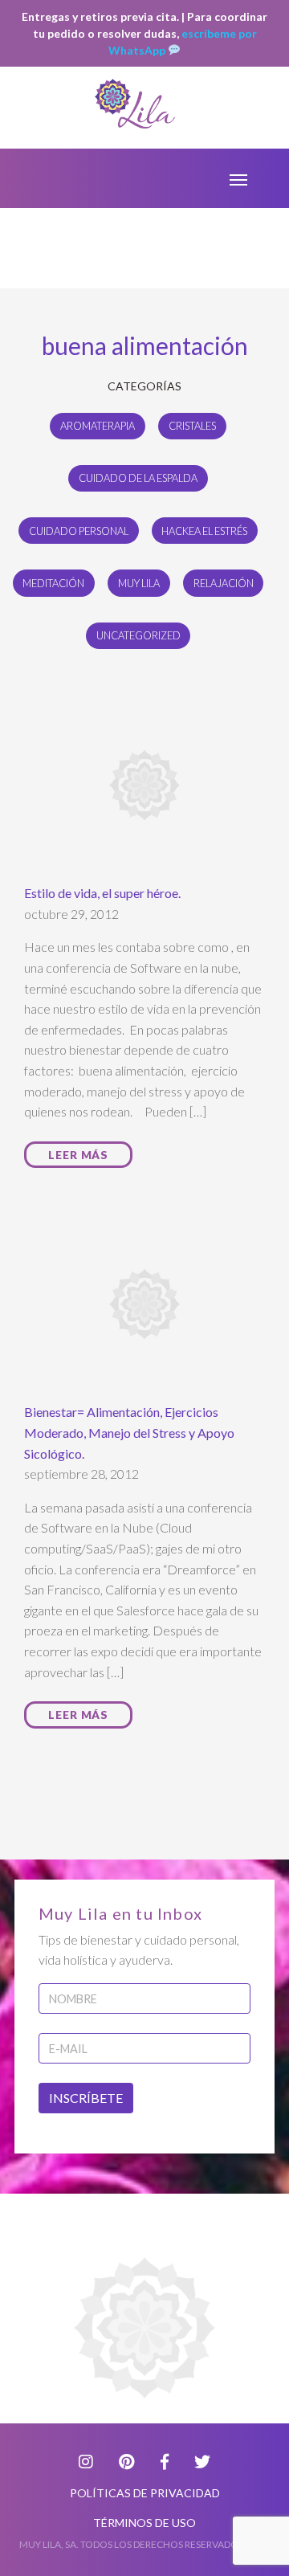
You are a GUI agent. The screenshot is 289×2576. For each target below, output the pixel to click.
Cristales (192, 426)
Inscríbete (86, 2098)
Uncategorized (138, 635)
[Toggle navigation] (238, 178)
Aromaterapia (98, 426)
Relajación (224, 583)
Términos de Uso (144, 2523)
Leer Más (78, 1155)
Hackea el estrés (204, 531)
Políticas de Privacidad (145, 2493)
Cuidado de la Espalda (138, 478)
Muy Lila (139, 583)
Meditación (53, 583)
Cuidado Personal (79, 531)
